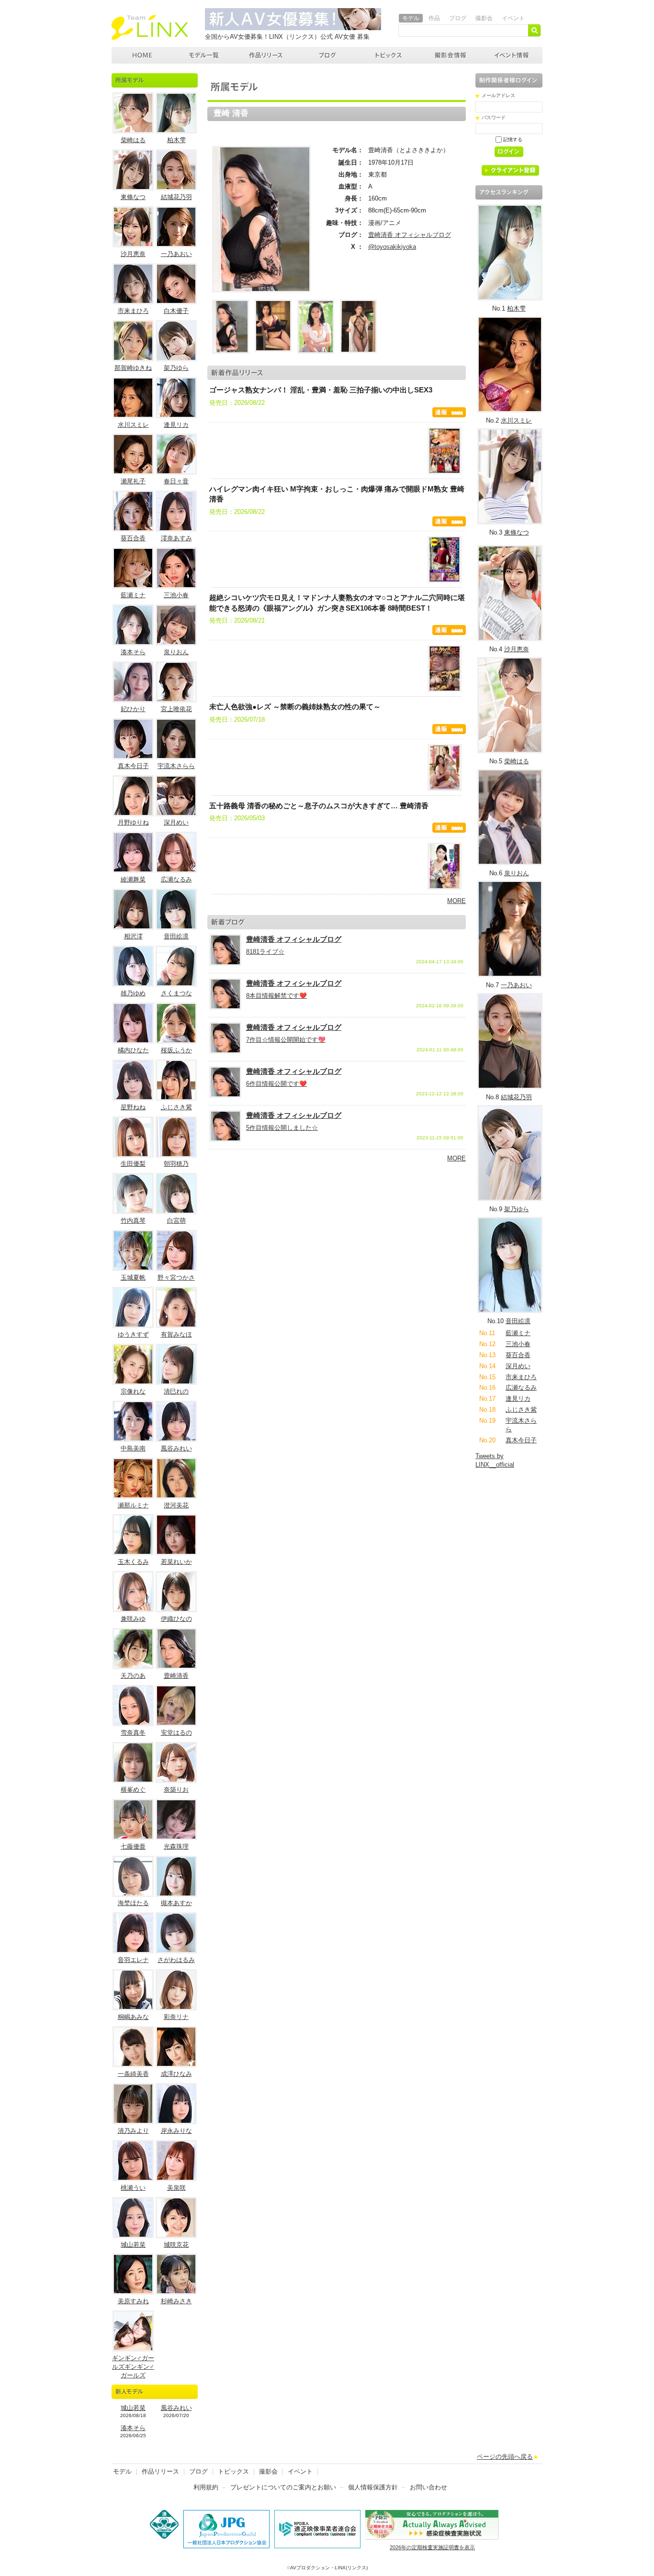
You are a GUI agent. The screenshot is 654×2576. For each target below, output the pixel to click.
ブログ (458, 18)
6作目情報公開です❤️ (276, 1084)
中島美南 (133, 1448)
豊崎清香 (176, 1676)
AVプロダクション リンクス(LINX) (150, 27)
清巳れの (176, 1391)
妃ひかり (133, 709)
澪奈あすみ (176, 538)
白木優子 (176, 311)
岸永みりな (176, 2131)
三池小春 (176, 595)
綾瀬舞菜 (133, 879)
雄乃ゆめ (133, 993)
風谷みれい (176, 1448)
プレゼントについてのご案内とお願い (283, 2487)
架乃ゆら (176, 368)
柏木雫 (176, 140)
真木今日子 (133, 766)
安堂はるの (176, 1733)
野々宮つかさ (176, 1277)
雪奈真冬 (133, 1733)
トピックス (389, 55)
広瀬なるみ (176, 879)
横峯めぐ (133, 1790)
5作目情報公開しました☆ (282, 1128)
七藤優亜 (133, 1846)
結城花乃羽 (176, 197)
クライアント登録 (514, 172)
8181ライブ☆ (265, 952)
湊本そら (133, 652)
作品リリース (266, 55)
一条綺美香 (133, 2074)
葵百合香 (133, 538)
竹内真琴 (133, 1221)
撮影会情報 (451, 55)
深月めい (176, 822)
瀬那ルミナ (133, 1505)
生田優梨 (133, 1164)
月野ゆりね (133, 822)
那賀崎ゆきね (133, 368)
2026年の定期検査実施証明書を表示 (432, 2547)
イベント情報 (512, 55)
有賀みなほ (176, 1334)
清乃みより (133, 2131)
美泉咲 (176, 2188)
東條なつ (133, 197)
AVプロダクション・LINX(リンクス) (329, 2568)
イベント (513, 18)
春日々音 (176, 481)
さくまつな (176, 993)
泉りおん (176, 652)
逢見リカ (176, 425)
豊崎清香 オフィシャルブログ (410, 235)
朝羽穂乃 (176, 1164)
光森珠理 (176, 1846)
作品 (434, 18)
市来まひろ (133, 311)
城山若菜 (133, 2245)
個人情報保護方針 (373, 2487)
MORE (457, 901)
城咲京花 (176, 2245)
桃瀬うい (133, 2188)
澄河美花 (176, 1505)
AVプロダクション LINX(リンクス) (142, 55)
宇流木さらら (176, 766)
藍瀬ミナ (133, 595)
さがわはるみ (176, 1960)
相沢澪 (133, 936)
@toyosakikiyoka (392, 247)
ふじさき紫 (176, 1107)
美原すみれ (133, 2301)
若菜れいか (176, 1562)
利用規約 (206, 2487)
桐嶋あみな (133, 2017)
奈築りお (176, 1790)
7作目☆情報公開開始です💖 (286, 1040)
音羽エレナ (133, 1960)
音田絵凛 (176, 936)
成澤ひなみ (176, 2074)
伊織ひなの (176, 1619)
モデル (411, 18)
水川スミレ (133, 425)
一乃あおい (176, 254)
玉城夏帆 (133, 1277)
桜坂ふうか (176, 1050)
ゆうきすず (133, 1334)
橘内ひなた (133, 1050)
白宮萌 (176, 1221)
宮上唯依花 (176, 709)
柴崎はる (133, 140)
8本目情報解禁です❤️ (276, 996)
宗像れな (133, 1391)
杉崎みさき (176, 2301)
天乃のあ (133, 1676)
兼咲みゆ (133, 1619)
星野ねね (133, 1107)
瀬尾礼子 (133, 481)
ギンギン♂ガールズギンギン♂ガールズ (133, 2367)
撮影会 (484, 18)
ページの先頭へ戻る (505, 2457)
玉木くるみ (133, 1562)
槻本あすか (176, 1903)
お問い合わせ (428, 2487)
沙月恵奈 (133, 254)
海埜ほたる (133, 1903)
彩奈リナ (176, 2017)
